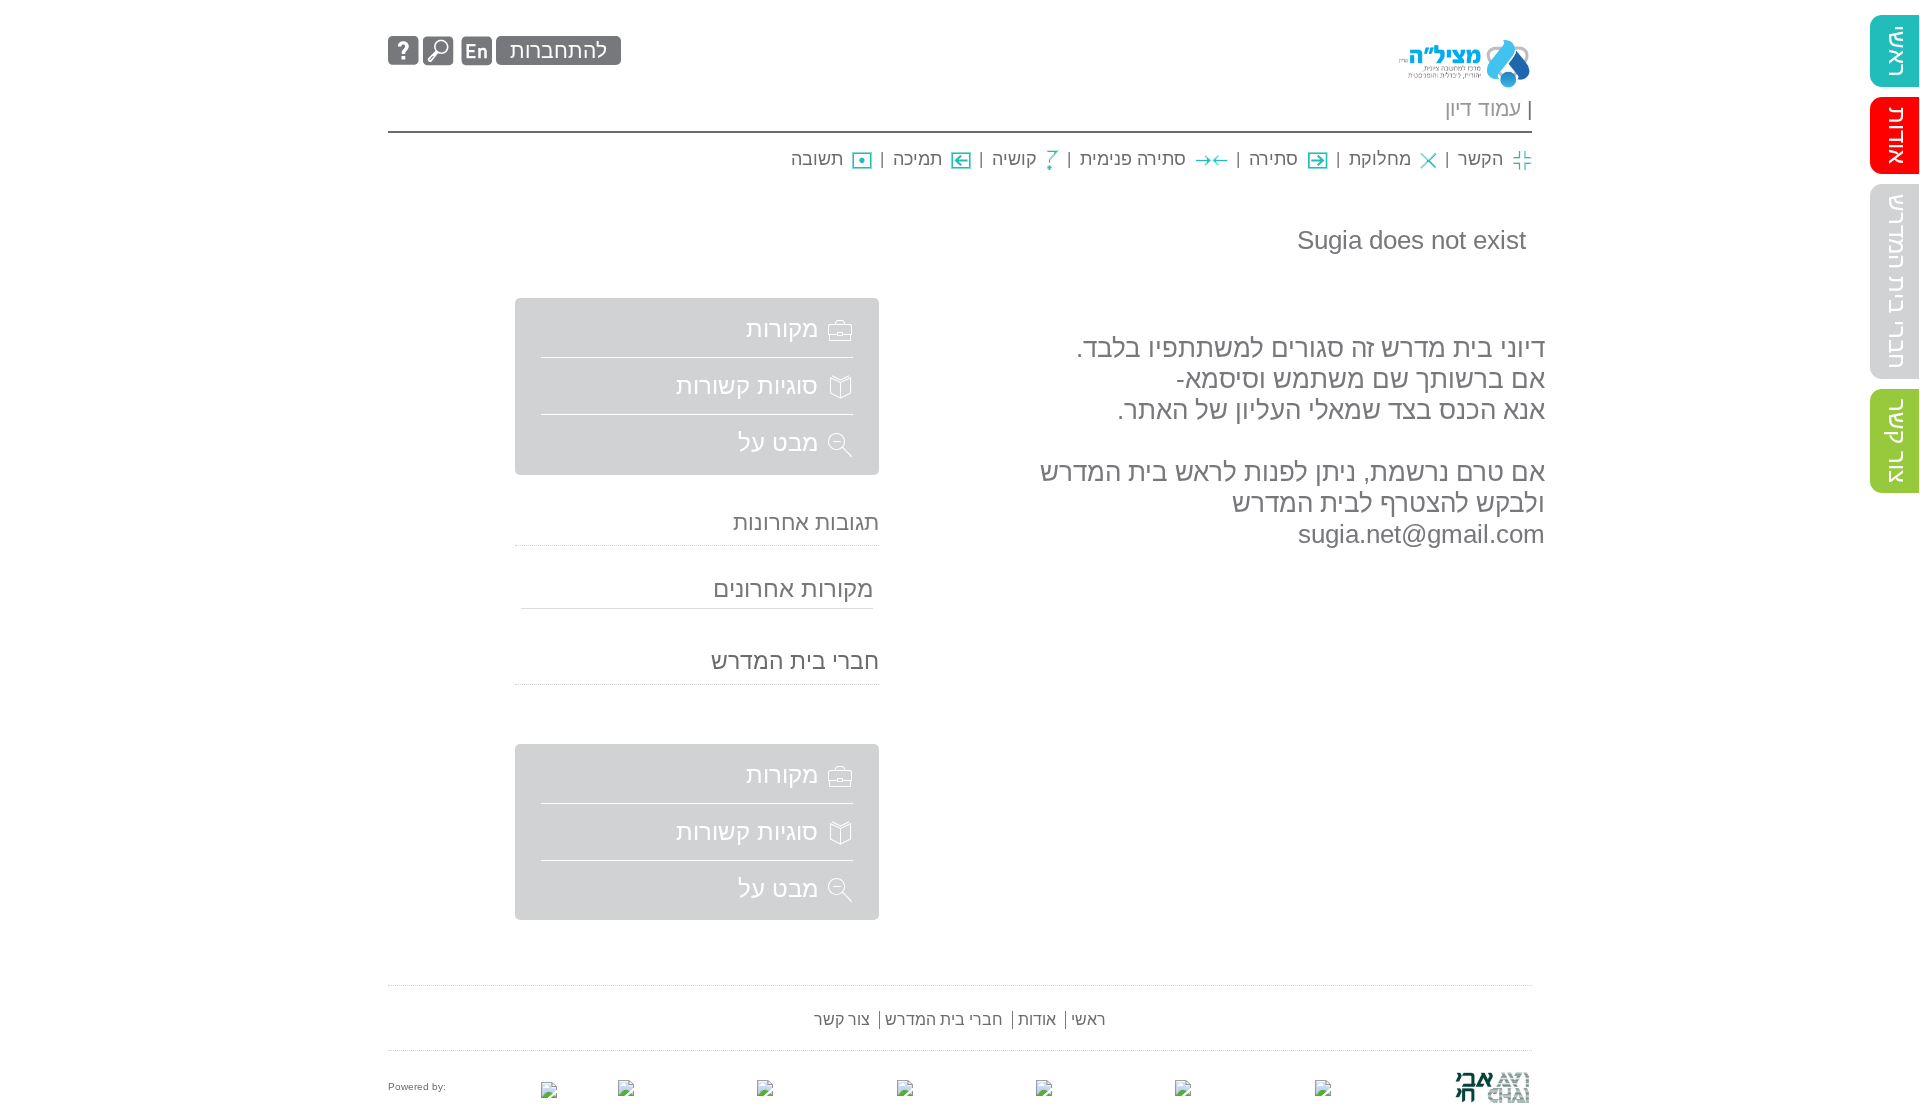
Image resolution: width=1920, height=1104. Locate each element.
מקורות (782, 328)
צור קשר (1897, 441)
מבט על (778, 442)
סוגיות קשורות (747, 385)
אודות (1897, 135)
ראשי (1897, 51)
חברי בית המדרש (1897, 281)
